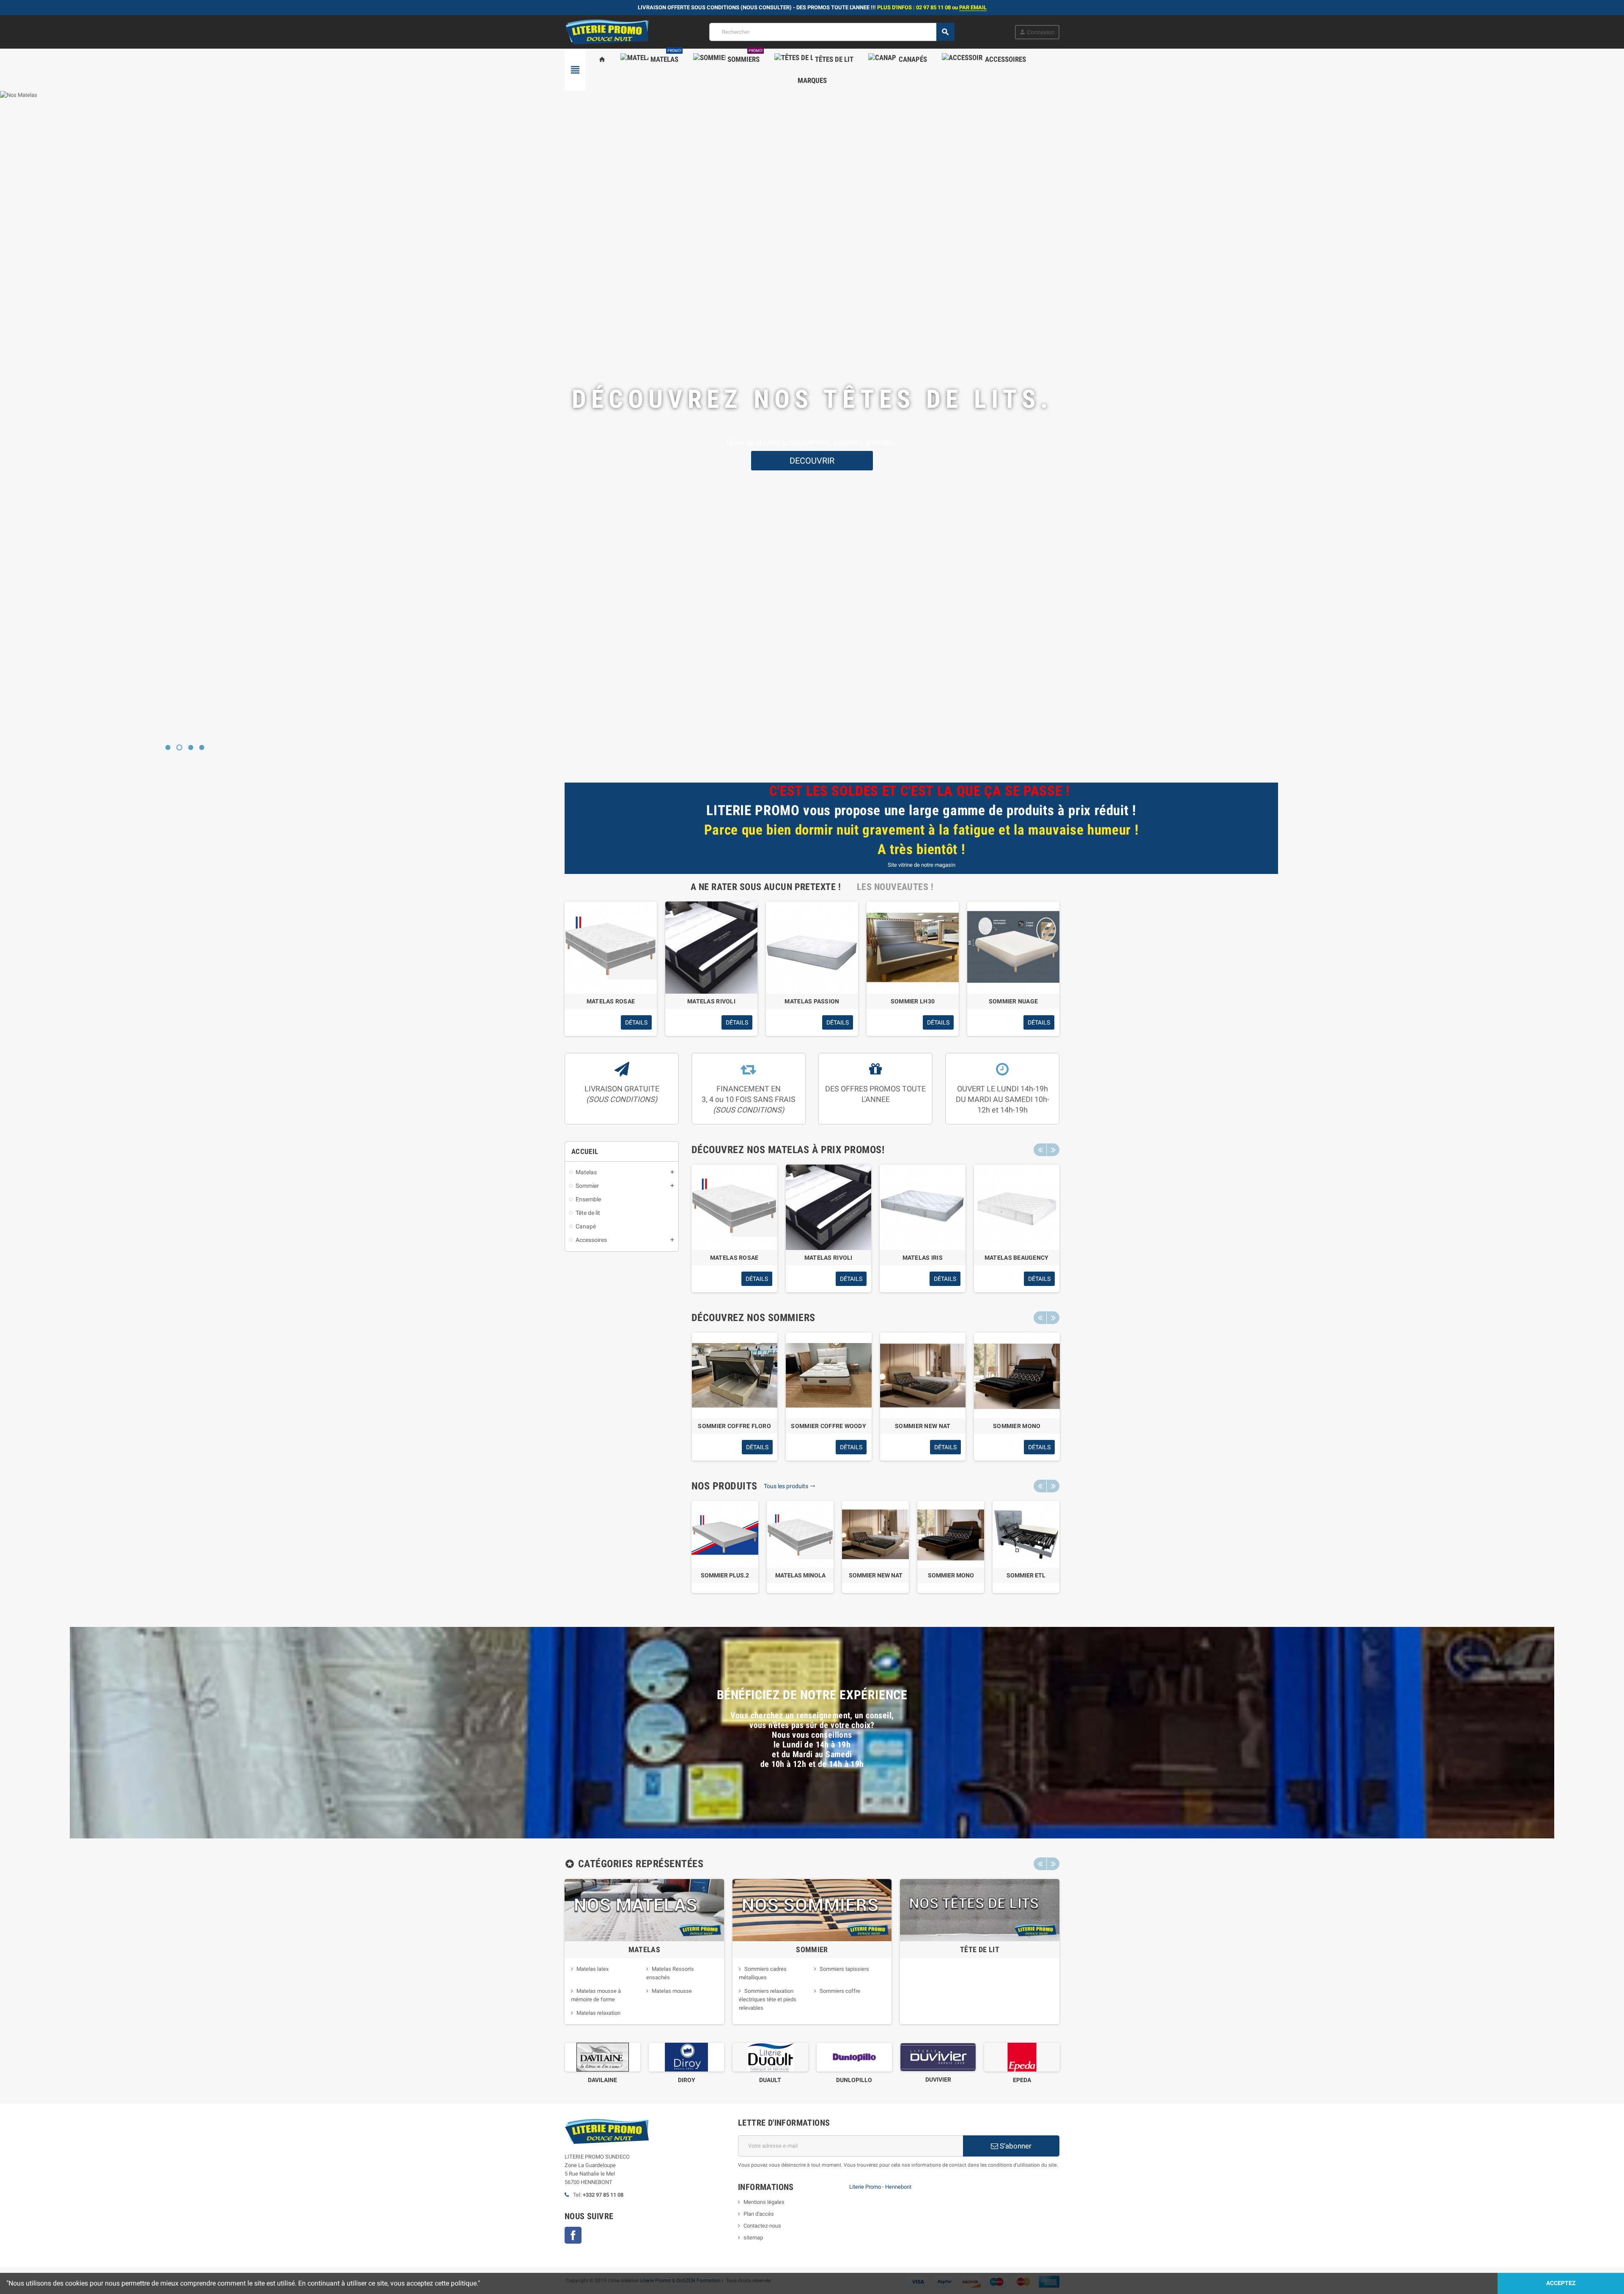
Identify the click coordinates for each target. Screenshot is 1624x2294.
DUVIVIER (846, 2080)
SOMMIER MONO (951, 1575)
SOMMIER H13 (734, 1426)
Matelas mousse (672, 1991)
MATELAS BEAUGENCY (735, 1258)
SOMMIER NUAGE (1014, 1001)
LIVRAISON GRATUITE (622, 1094)
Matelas (645, 1949)
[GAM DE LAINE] (1014, 2056)
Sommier (812, 1949)
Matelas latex (593, 1969)
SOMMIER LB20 (1016, 1426)
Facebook (573, 2235)
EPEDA (931, 2080)
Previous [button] (1040, 1150)
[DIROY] (595, 2056)
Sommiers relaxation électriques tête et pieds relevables (768, 1999)
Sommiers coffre (840, 1991)
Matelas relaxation (598, 2013)
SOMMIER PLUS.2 (725, 1575)
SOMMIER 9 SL (828, 1426)
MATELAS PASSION (812, 1001)
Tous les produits (790, 1486)
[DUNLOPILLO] (763, 2056)
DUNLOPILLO (763, 2080)
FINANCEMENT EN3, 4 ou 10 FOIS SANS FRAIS (749, 1099)
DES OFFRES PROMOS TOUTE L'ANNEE (875, 1094)
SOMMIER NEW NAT (876, 1575)
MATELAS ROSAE (611, 1001)
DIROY (595, 2080)
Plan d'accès (759, 2214)
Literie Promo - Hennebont (880, 2187)
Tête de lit (980, 1949)
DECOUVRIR (812, 472)
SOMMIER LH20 (922, 1426)
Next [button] (1053, 1150)
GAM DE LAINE (1014, 2080)
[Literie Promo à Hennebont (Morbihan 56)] (607, 32)
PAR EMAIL (973, 7)
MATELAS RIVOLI (711, 1001)
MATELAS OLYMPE (828, 1258)
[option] (611, 969)
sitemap (753, 2238)
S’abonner (1015, 2146)
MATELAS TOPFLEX (1017, 1258)
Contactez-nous (762, 2226)
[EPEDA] (930, 2056)
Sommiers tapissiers (844, 1969)
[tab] (766, 887)
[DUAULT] (679, 2056)
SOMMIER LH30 (913, 1001)
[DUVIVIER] (847, 2056)
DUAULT (679, 2080)
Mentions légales (764, 2202)
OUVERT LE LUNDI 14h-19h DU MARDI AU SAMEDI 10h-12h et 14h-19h (1003, 1099)
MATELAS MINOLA (800, 1575)
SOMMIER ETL (1026, 1575)
